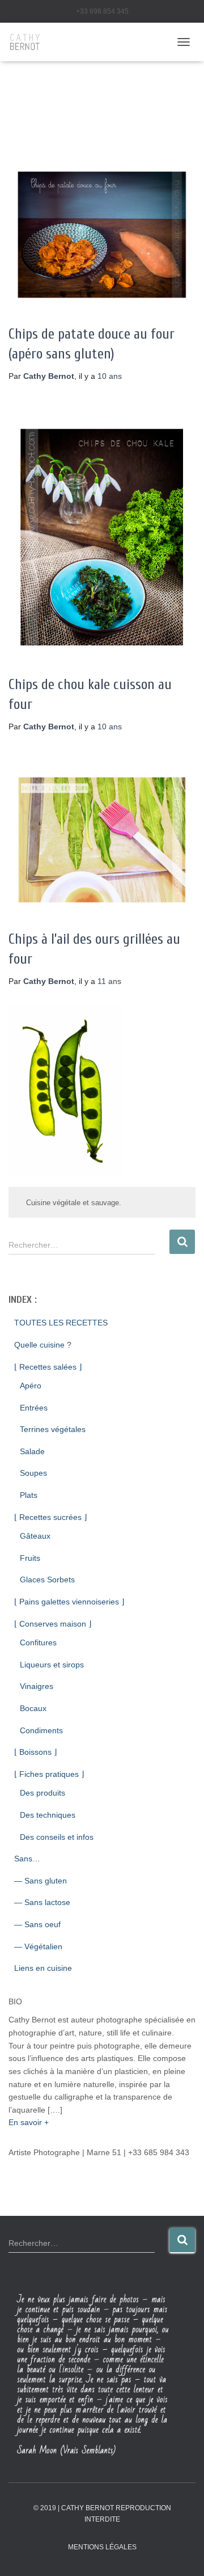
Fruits (30, 1558)
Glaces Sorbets (47, 1580)
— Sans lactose (42, 1902)
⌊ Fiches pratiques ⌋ (49, 1774)
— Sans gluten (41, 1881)
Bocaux (33, 1708)
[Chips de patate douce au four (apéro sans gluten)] (102, 235)
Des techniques (48, 1815)
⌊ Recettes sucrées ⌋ (50, 1517)
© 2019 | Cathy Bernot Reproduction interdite (102, 2513)
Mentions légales (102, 2547)
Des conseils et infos (57, 1837)
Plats (29, 1495)
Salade (32, 1451)
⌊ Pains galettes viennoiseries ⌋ (69, 1602)
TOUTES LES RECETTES (61, 1323)
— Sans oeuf (37, 1924)
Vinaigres (37, 1686)
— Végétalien (38, 1946)
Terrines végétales (53, 1429)
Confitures (38, 1642)
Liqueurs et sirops (52, 1665)
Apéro (31, 1386)
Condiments (41, 1730)
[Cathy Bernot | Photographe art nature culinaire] (29, 42)
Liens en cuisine (43, 1968)
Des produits (42, 1793)
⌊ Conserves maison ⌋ (53, 1624)
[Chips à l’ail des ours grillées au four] (102, 840)
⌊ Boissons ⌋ (35, 1752)
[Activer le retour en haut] (182, 2553)
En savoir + (29, 2122)
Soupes (33, 1473)
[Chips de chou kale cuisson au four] (102, 537)
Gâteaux (35, 1536)
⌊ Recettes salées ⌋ (48, 1367)
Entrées (34, 1408)
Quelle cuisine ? (43, 1345)
